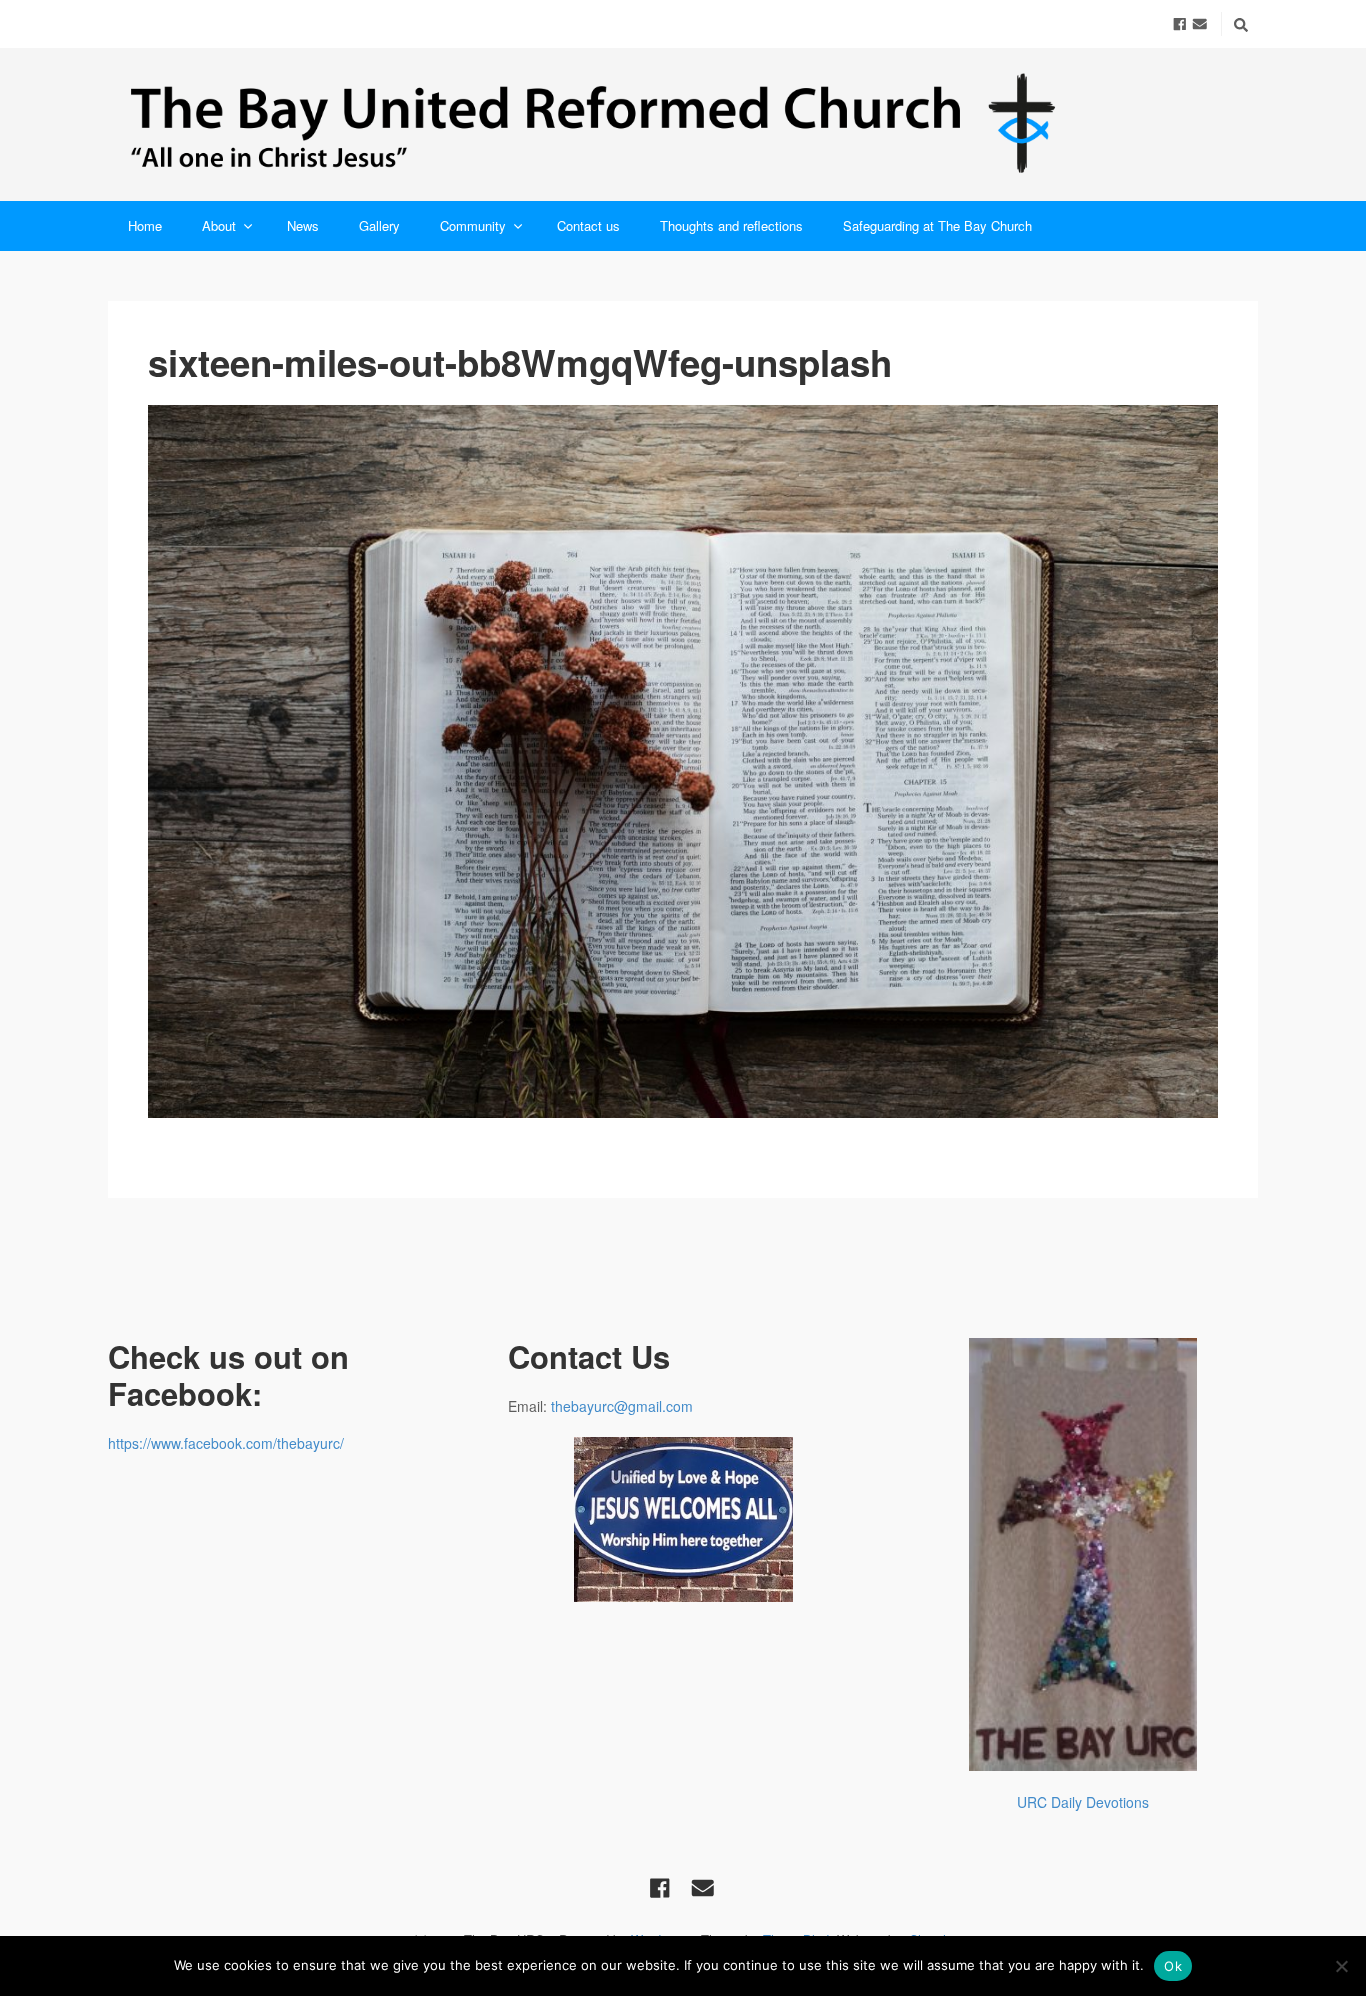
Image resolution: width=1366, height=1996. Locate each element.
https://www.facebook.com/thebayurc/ (226, 1443)
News (303, 225)
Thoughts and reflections (731, 225)
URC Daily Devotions (1083, 1802)
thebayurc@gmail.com (622, 1406)
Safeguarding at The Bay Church (937, 225)
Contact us (588, 225)
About (219, 225)
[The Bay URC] (683, 124)
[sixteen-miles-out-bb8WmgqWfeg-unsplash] (683, 761)
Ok (1173, 1966)
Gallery (379, 225)
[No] (1341, 1966)
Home (145, 225)
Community (473, 225)
